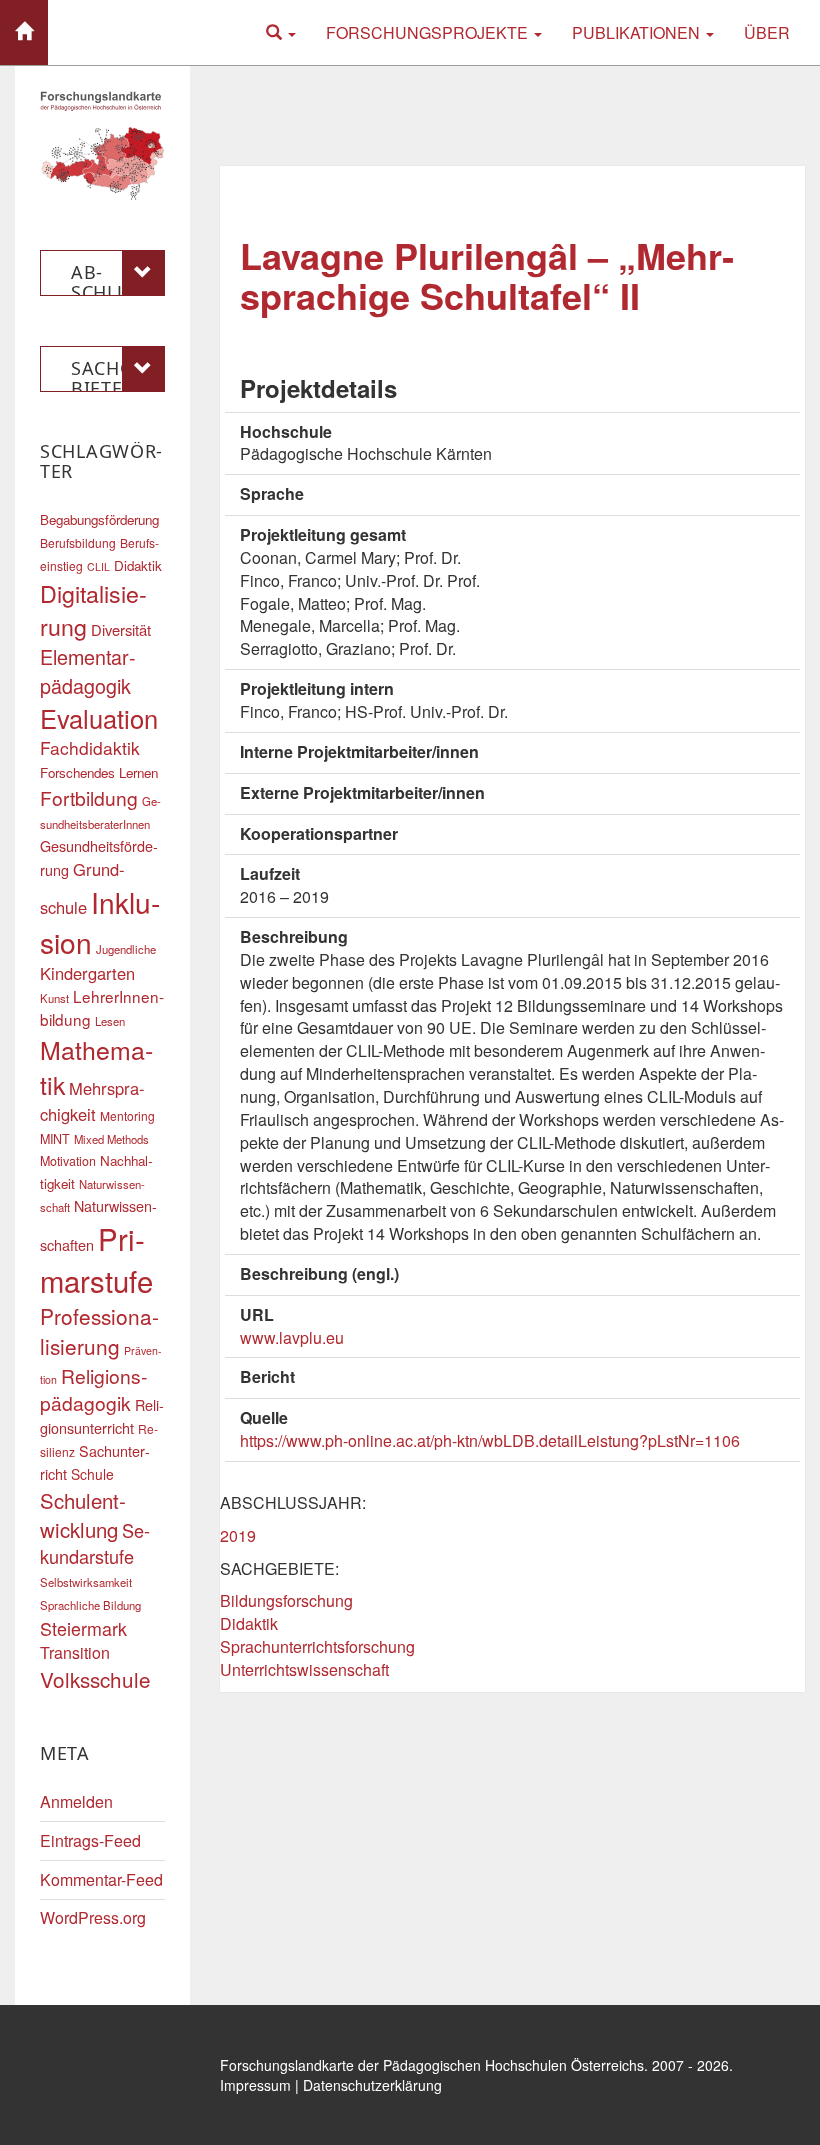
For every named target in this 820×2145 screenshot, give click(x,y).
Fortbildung (89, 797)
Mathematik (96, 1067)
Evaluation (99, 718)
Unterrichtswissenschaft (304, 1669)
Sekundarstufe (95, 1543)
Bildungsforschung (286, 1600)
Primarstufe (96, 1259)
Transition (75, 1652)
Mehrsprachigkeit (92, 1101)
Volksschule (95, 1679)
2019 (238, 1535)
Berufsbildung (78, 542)
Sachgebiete (110, 374)
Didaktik (249, 1623)
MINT (55, 1139)
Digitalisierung (93, 609)
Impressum (255, 2085)
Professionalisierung (99, 1331)
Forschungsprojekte (429, 32)
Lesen (110, 1021)
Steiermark (83, 1628)
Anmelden (76, 1801)
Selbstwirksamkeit (86, 1582)
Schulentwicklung (83, 1515)
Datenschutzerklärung (372, 2085)
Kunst (54, 998)
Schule (92, 1474)
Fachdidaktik (90, 747)
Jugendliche (126, 949)
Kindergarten (87, 973)
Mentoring (127, 1115)
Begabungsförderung (99, 519)
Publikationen (638, 32)
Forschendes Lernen (99, 772)
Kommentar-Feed (101, 1879)
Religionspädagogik (93, 1389)
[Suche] (281, 32)
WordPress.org (93, 1917)
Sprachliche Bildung (90, 1605)
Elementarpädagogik (88, 670)
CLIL (98, 566)
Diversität (121, 629)
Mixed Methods (111, 1139)
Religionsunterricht (102, 1416)
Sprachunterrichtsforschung (317, 1646)
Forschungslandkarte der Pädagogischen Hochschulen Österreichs (432, 2065)
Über (767, 32)
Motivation (68, 1161)
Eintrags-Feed (90, 1840)
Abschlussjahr (114, 278)
